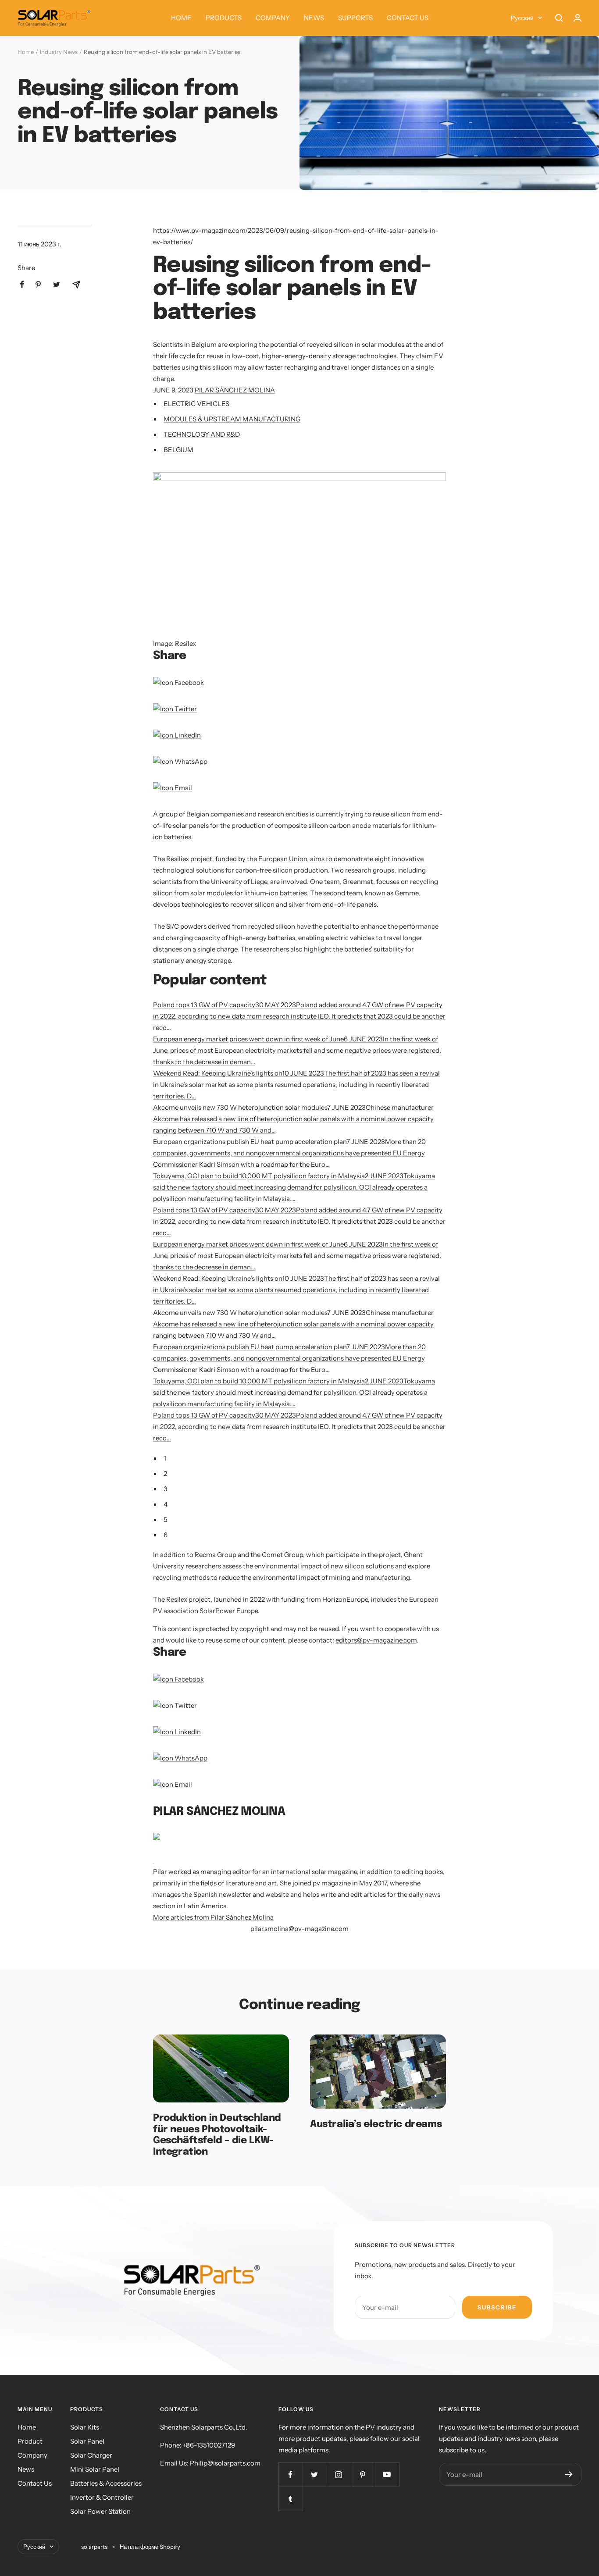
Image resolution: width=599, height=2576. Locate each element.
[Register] (569, 2474)
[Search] (559, 18)
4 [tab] (166, 1504)
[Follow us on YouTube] (387, 2474)
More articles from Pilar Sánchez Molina (213, 1917)
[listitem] (22, 284)
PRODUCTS (224, 18)
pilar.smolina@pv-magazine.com (299, 1929)
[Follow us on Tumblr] (291, 2499)
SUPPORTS (355, 18)
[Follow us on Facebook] (291, 2474)
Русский (522, 18)
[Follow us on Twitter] (315, 2474)
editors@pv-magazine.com (376, 1640)
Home (26, 52)
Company (32, 2455)
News (26, 2469)
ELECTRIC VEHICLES (196, 404)
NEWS (314, 18)
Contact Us (35, 2483)
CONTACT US (408, 18)
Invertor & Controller (102, 2497)
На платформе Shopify (150, 2547)
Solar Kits (85, 2427)
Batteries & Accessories (106, 2483)
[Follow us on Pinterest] (363, 2474)
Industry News (59, 52)
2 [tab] (165, 1473)
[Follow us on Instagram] (339, 2474)
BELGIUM (178, 450)
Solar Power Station (100, 2511)
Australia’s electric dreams (376, 2124)
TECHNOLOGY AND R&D (202, 434)
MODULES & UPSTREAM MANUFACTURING (232, 419)
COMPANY (273, 18)
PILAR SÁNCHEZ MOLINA (235, 390)
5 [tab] (166, 1520)
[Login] (578, 18)
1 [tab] (165, 1458)
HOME (181, 18)
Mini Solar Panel (95, 2469)
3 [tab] (166, 1489)
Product (30, 2441)
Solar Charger (91, 2455)
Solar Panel (87, 2441)
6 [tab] (166, 1535)
